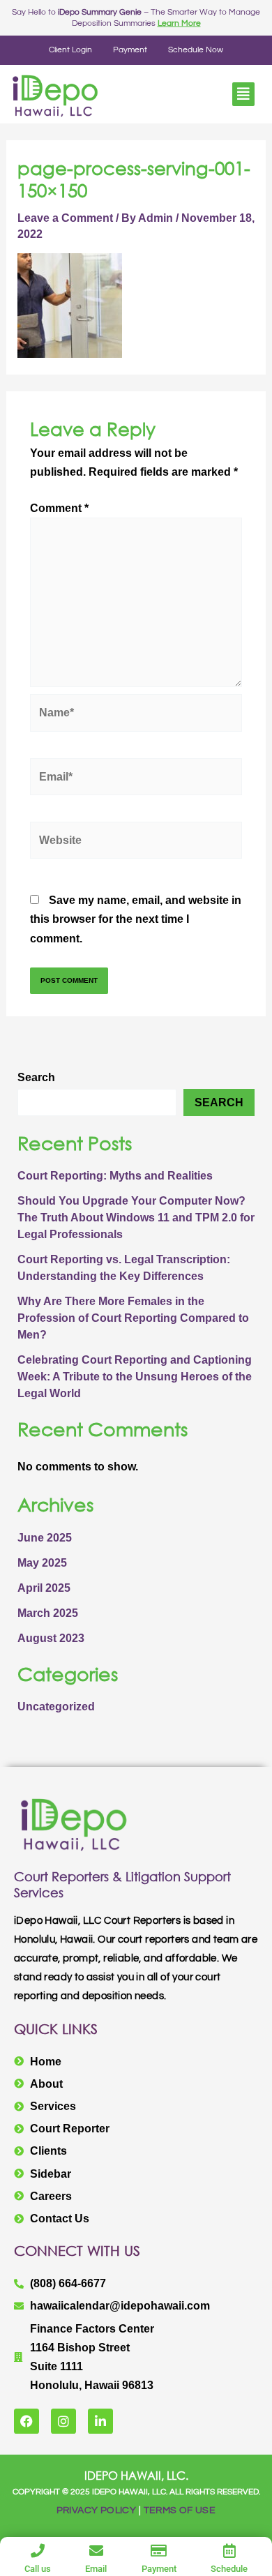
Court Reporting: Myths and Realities (115, 1176)
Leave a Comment (65, 218)
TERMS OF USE (180, 2510)
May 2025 (42, 1563)
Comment (59, 508)
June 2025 (45, 1538)
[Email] (96, 2551)
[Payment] (159, 2551)
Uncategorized (56, 1707)
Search (36, 1077)
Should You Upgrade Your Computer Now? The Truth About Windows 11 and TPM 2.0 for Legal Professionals (136, 1218)
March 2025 (48, 1613)
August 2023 (51, 1638)
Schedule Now (196, 50)
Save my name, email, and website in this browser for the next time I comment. (136, 919)
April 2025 (44, 1588)
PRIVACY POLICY (97, 2510)
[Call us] (38, 2551)
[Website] (136, 843)
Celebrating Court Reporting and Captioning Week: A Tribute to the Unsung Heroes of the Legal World (135, 1377)
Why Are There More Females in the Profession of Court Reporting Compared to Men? (133, 1318)
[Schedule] (229, 2551)
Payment (130, 50)
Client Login (70, 50)
